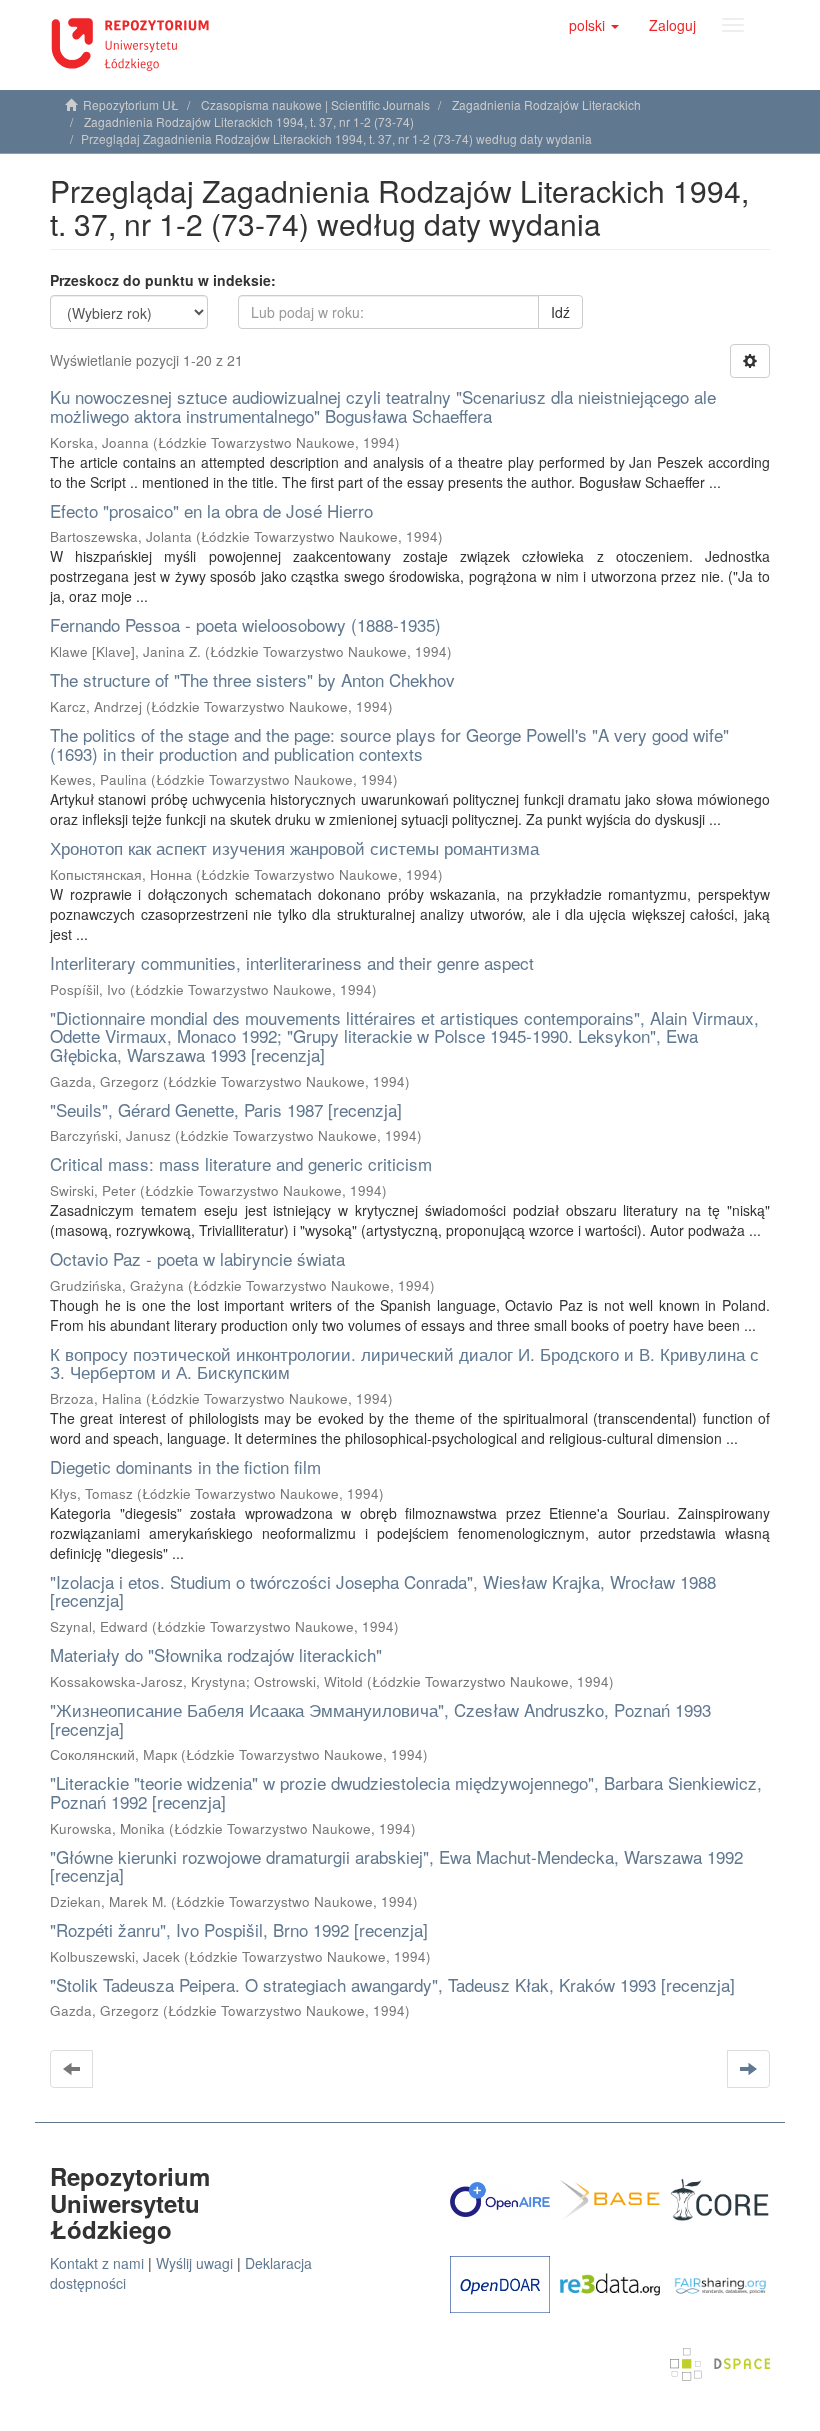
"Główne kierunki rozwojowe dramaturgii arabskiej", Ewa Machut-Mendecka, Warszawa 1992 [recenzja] (396, 1866)
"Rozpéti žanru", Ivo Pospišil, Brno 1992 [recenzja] (239, 1929)
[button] (594, 25)
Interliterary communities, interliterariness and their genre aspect (292, 962)
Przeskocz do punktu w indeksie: (163, 280)
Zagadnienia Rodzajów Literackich (546, 104)
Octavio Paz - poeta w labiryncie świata (197, 1258)
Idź (560, 312)
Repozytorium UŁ (131, 104)
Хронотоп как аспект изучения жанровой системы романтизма (294, 847)
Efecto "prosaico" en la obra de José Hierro (211, 510)
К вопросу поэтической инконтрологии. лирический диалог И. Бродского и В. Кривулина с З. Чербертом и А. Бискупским (404, 1363)
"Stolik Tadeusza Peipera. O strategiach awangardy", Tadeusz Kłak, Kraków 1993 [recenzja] (392, 1984)
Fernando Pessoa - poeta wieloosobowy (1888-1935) (245, 624)
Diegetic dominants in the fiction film (185, 1466)
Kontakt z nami (97, 2263)
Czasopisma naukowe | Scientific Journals (315, 104)
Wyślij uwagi (194, 2263)
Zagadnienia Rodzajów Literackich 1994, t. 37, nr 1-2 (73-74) (249, 121)
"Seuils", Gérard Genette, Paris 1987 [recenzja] (226, 1109)
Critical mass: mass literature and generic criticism (241, 1163)
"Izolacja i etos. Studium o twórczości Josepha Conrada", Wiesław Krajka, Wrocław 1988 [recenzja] (383, 1591)
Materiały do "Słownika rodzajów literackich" (216, 1654)
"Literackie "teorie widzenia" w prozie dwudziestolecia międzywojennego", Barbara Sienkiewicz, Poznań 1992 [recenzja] (406, 1792)
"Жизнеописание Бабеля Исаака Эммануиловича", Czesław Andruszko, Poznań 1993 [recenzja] (380, 1719)
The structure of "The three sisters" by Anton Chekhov (252, 679)
